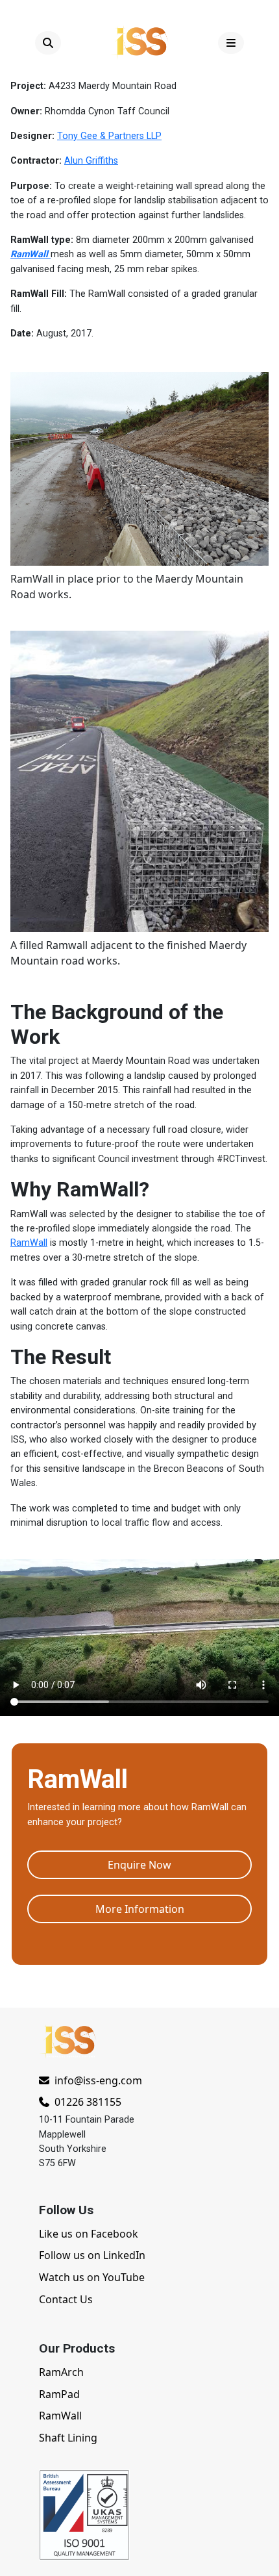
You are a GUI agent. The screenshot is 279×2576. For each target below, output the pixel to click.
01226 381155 (87, 2102)
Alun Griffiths (91, 161)
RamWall (29, 1243)
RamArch (61, 2372)
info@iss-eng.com (98, 2080)
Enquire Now (139, 1865)
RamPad (59, 2394)
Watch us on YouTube (92, 2277)
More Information (140, 1909)
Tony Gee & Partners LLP (109, 136)
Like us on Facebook (89, 2234)
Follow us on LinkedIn (92, 2255)
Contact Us (66, 2299)
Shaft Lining (68, 2438)
